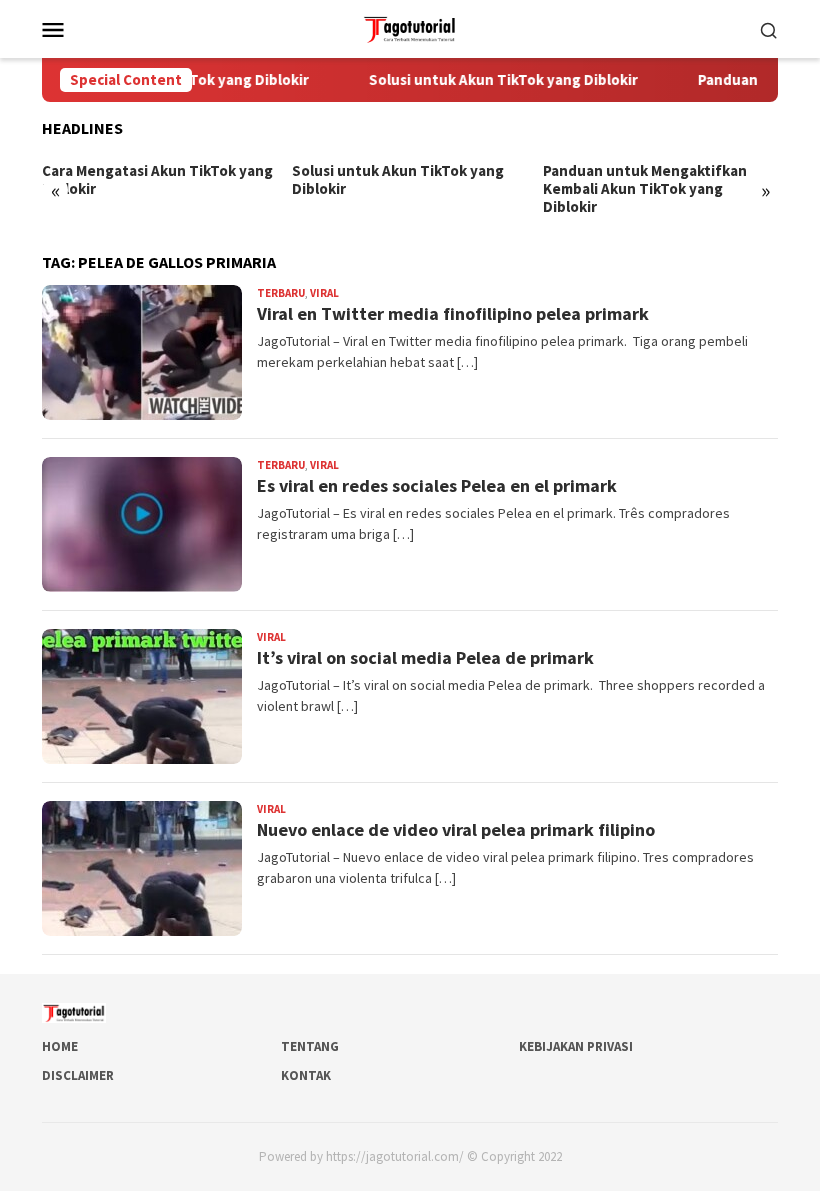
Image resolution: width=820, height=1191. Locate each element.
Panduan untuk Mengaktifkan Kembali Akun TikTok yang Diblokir (645, 189)
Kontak (306, 1075)
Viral (324, 293)
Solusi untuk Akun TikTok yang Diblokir (486, 80)
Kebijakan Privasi (576, 1046)
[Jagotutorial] (409, 27)
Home (60, 1046)
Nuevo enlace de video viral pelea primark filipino (456, 829)
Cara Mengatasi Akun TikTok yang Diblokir (157, 180)
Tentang (310, 1046)
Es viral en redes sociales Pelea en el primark (437, 485)
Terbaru (281, 293)
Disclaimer (78, 1075)
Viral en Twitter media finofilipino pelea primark (453, 313)
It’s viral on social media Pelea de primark (425, 657)
